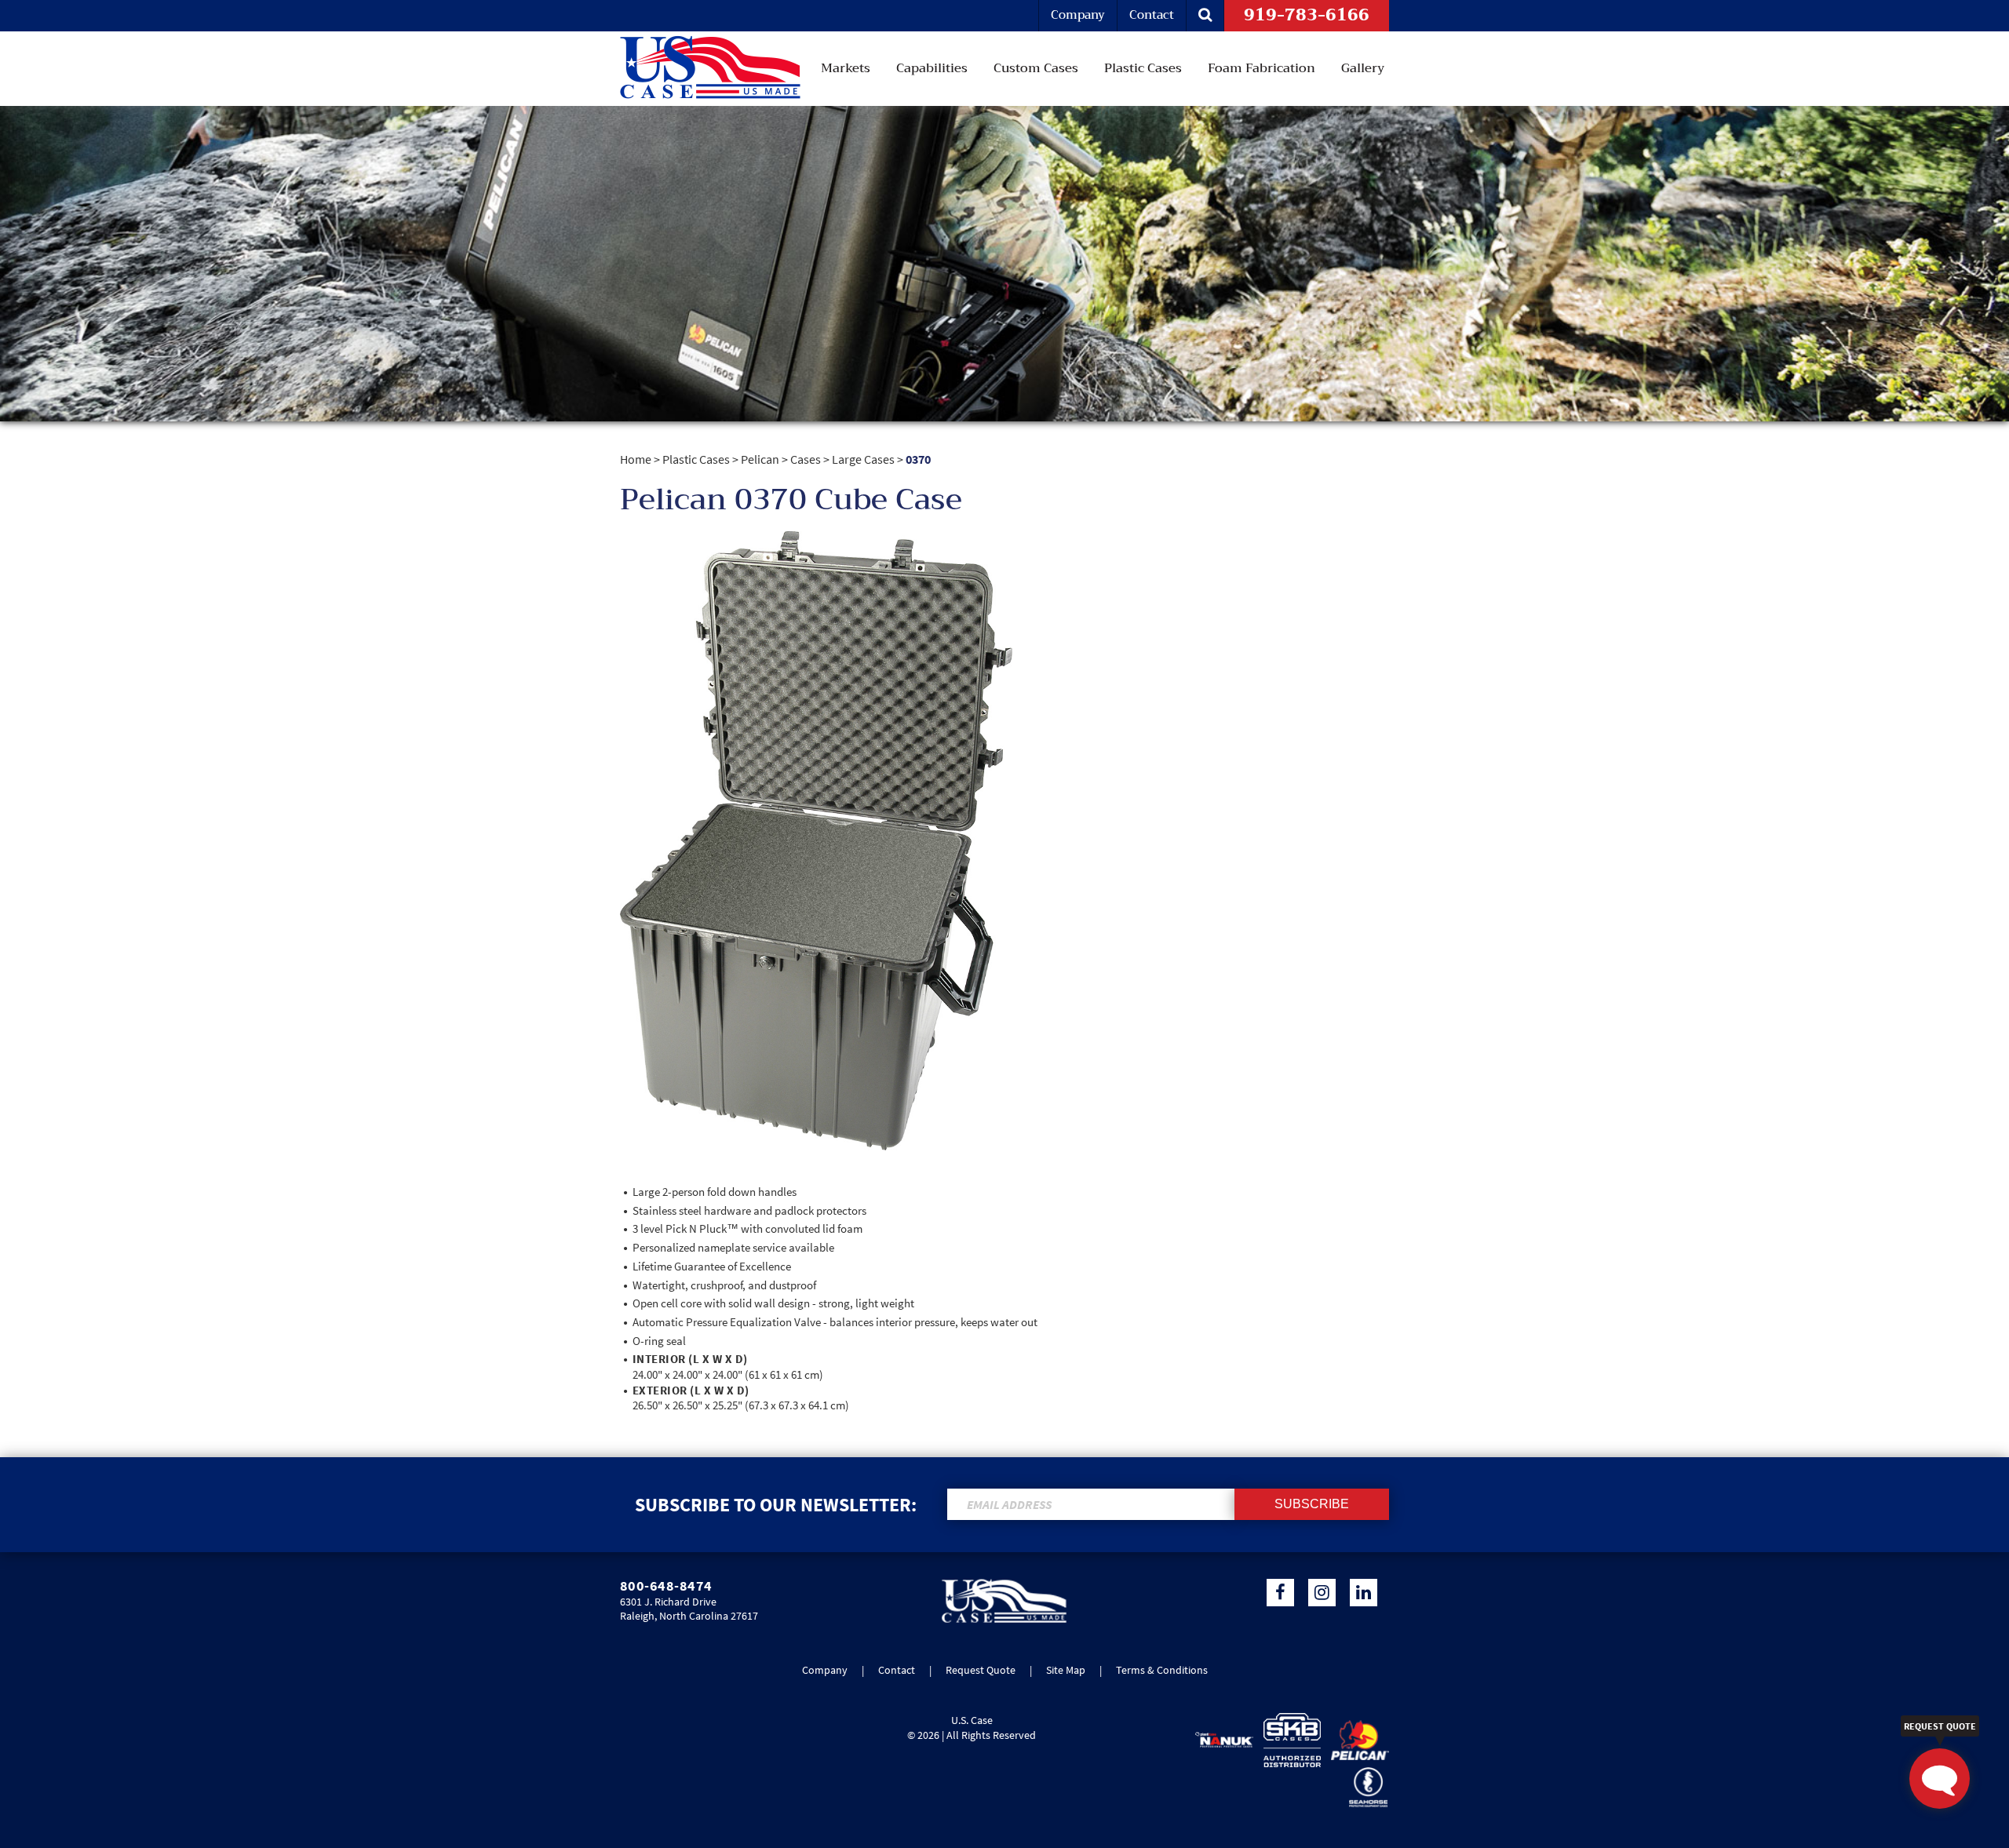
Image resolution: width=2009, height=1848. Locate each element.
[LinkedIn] (1364, 1593)
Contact (1152, 15)
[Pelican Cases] (1356, 1740)
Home (636, 459)
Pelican (760, 459)
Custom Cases (1036, 68)
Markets (846, 68)
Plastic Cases (1143, 68)
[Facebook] (1280, 1593)
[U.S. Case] (1004, 1620)
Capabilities (932, 68)
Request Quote (981, 1670)
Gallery (1363, 68)
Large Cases (863, 459)
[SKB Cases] (1289, 1740)
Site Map (1066, 1670)
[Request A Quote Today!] (1940, 1779)
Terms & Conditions (1162, 1670)
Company (1078, 15)
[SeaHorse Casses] (1364, 1787)
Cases (806, 459)
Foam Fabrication (1262, 68)
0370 (918, 459)
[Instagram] (1322, 1593)
